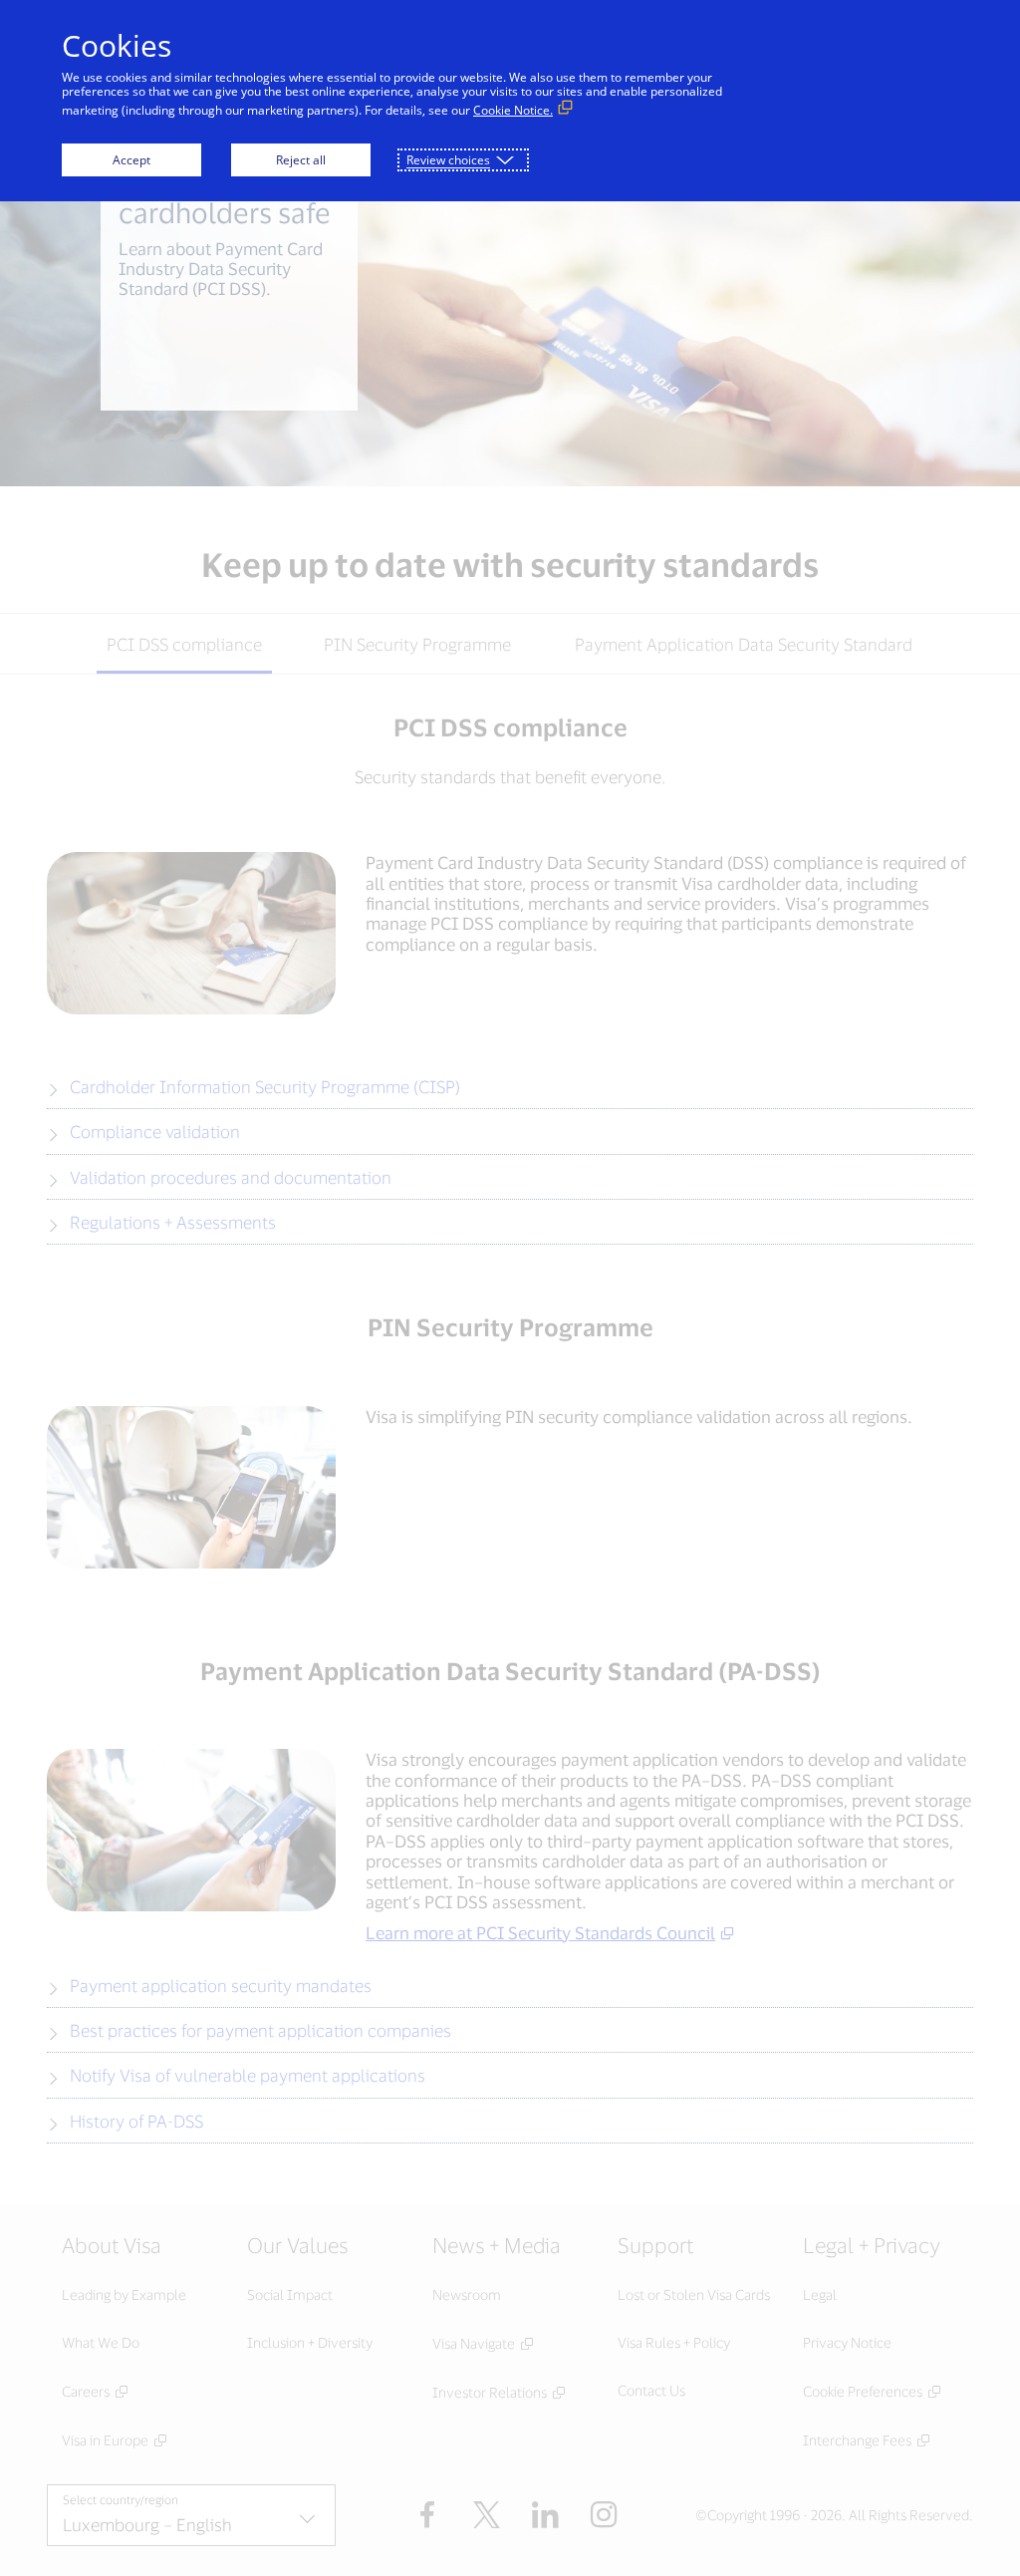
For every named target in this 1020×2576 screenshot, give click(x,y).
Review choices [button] (448, 160)
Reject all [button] (301, 160)
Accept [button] (131, 160)
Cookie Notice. (513, 110)
